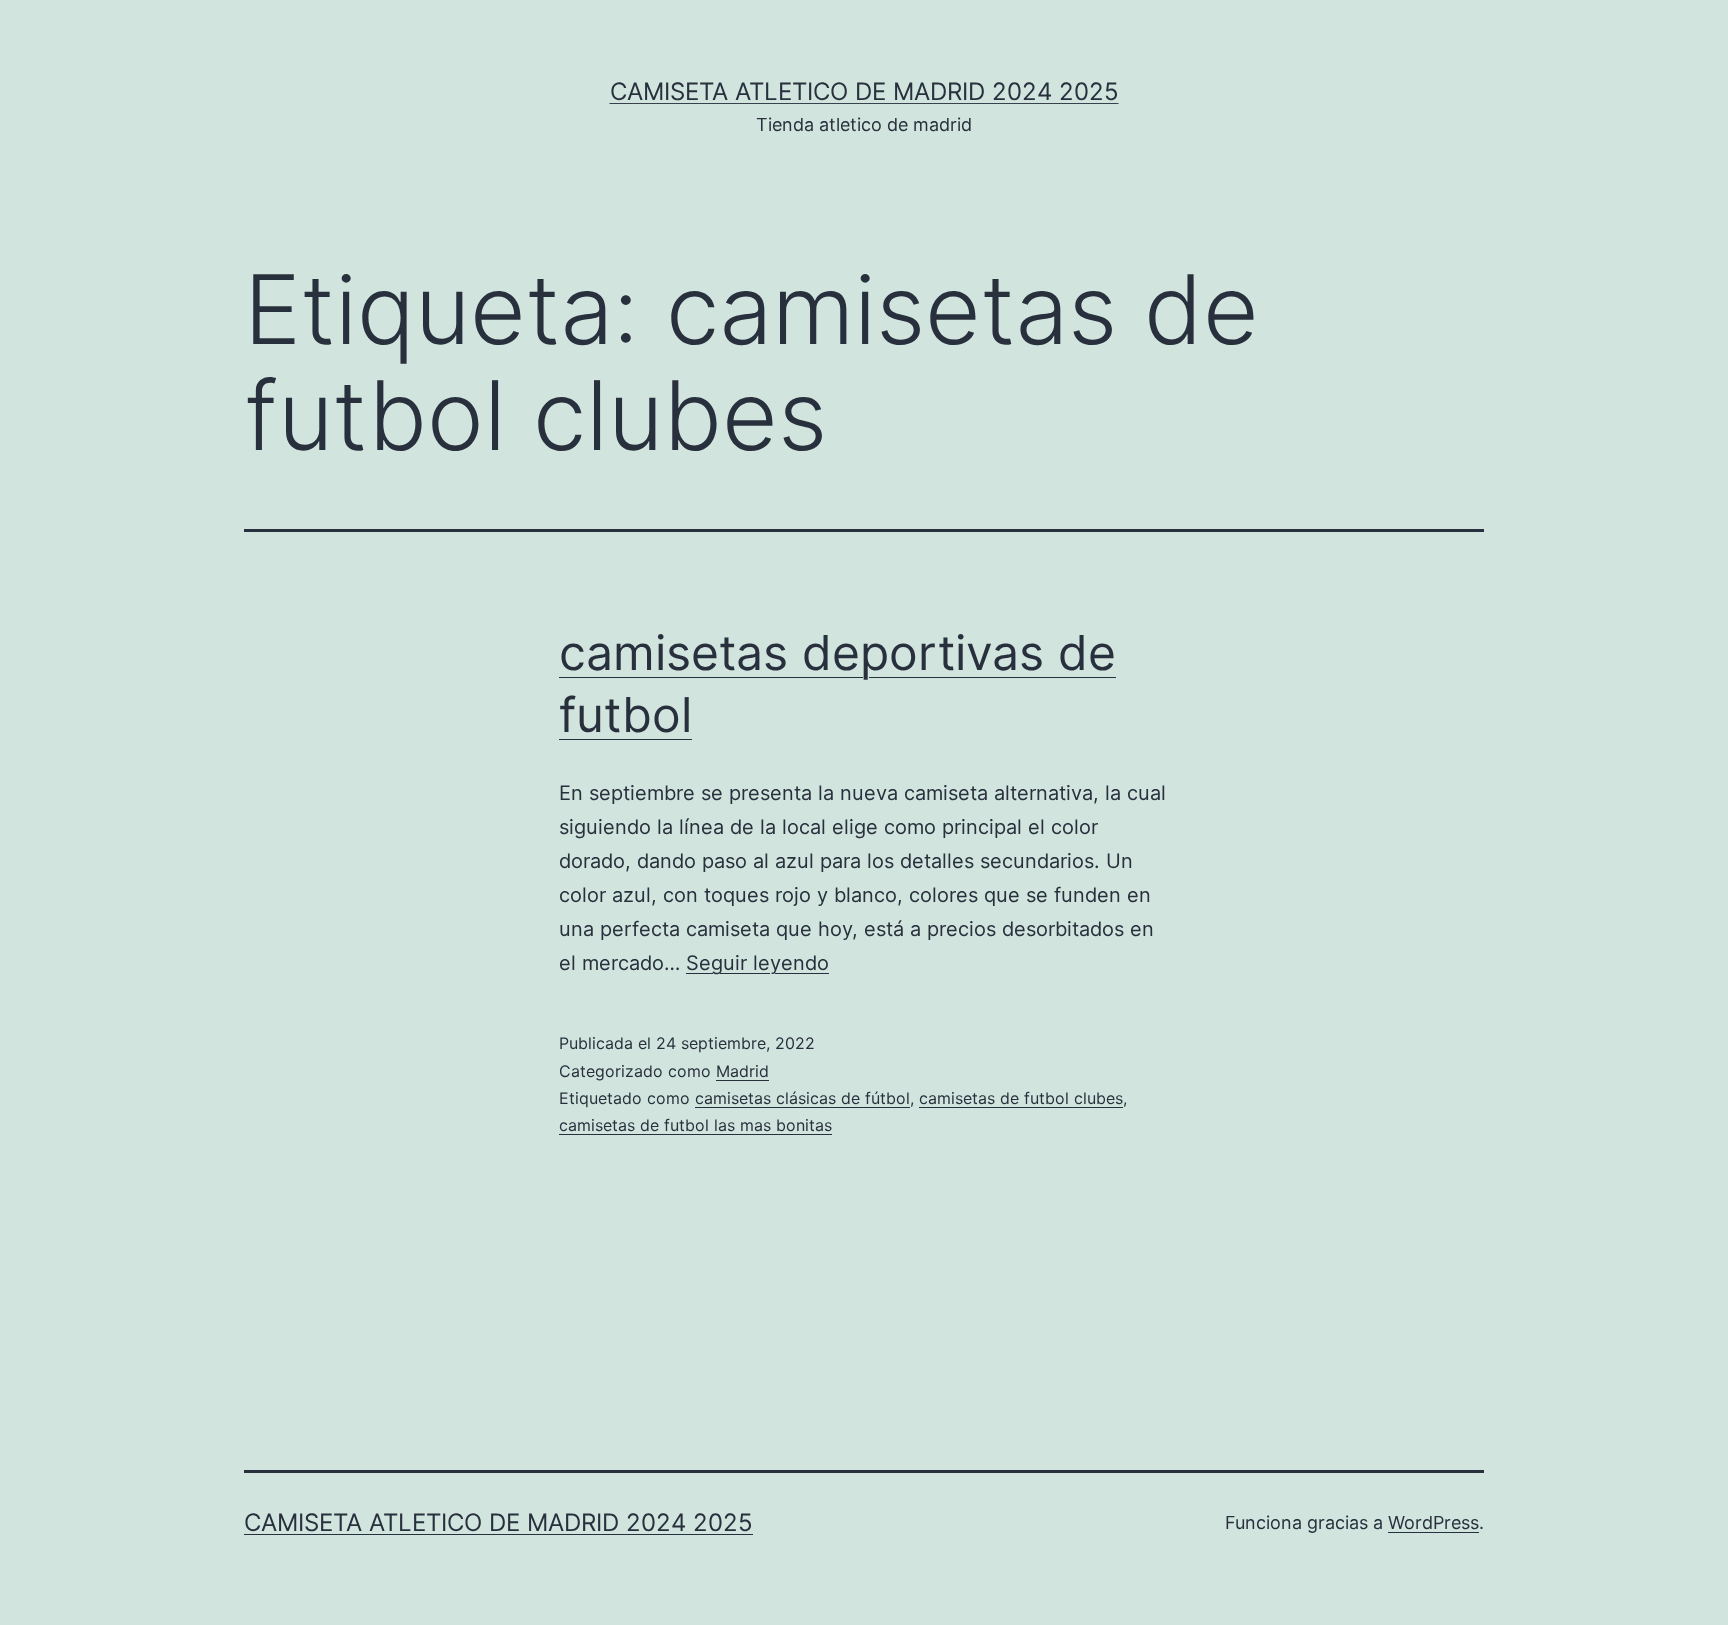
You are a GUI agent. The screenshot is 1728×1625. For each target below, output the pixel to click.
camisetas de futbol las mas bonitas (695, 1125)
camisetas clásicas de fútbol (802, 1098)
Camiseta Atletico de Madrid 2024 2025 (864, 91)
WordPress (1433, 1522)
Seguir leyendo (757, 963)
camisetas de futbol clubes (1021, 1098)
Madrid (742, 1071)
